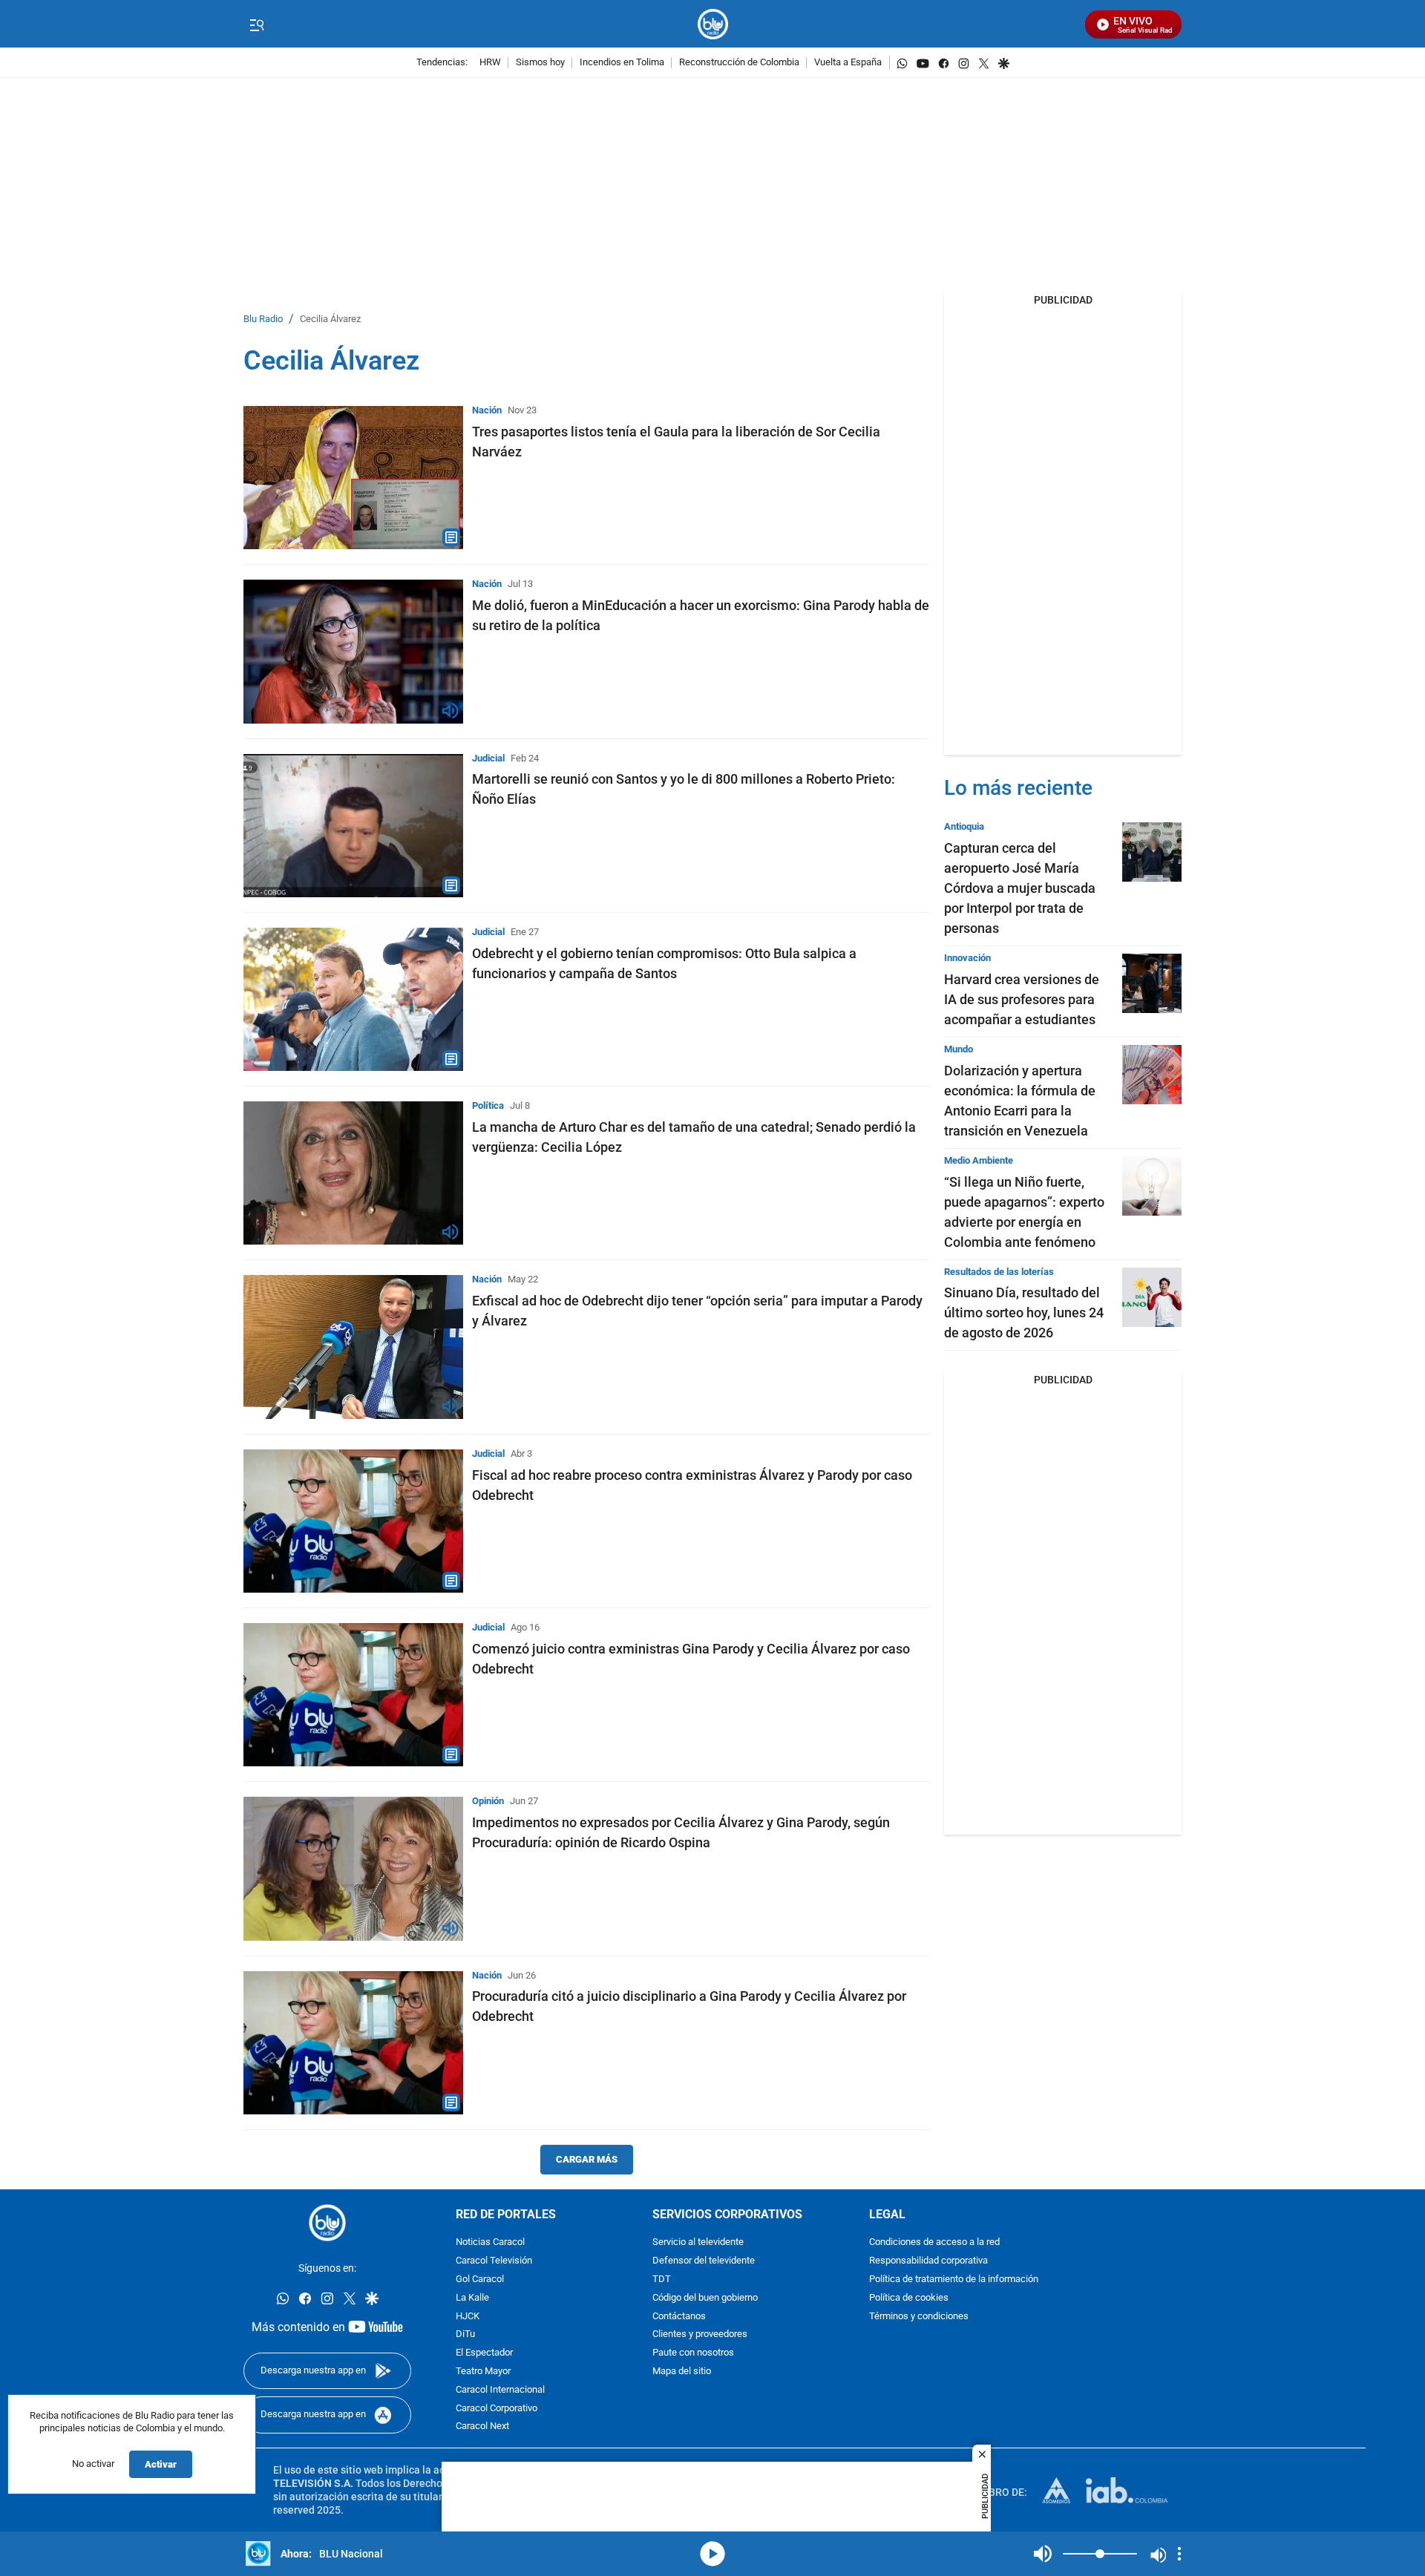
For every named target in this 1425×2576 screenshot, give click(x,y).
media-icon (712, 2554)
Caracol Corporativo (497, 2409)
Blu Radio (263, 319)
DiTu (465, 2334)
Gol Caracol (480, 2280)
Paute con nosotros (693, 2353)
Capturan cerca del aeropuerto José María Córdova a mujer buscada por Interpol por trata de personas (1020, 888)
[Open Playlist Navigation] (1179, 2554)
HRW (490, 63)
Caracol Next (482, 2426)
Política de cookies (909, 2298)
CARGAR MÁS (587, 2159)
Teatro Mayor (483, 2372)
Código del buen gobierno (705, 2298)
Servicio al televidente (698, 2242)
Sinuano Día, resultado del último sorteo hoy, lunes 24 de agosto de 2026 (1024, 1312)
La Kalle (472, 2298)
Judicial (488, 758)
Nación (487, 410)
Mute (1043, 2554)
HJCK (468, 2317)
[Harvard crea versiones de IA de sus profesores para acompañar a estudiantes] (1152, 983)
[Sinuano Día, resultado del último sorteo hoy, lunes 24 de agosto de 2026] (1152, 1297)
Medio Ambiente (979, 1160)
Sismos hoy (540, 63)
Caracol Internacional (500, 2390)
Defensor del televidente (704, 2261)
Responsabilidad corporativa (928, 2261)
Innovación (967, 958)
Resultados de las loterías (999, 1272)
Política (488, 1105)
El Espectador (484, 2353)
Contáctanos (679, 2317)
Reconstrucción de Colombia (739, 63)
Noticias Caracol (490, 2242)
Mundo (959, 1049)
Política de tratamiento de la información (954, 2280)
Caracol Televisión (494, 2261)
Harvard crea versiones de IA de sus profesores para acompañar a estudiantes (1022, 999)
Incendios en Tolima (622, 63)
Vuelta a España (848, 63)
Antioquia (964, 826)
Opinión (488, 1801)
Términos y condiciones (919, 2317)
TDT (662, 2280)
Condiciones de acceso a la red (934, 2242)
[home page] (713, 24)
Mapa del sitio (682, 2372)
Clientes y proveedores (700, 2334)
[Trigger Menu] (256, 24)
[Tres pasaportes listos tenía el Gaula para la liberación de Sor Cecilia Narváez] (353, 478)
